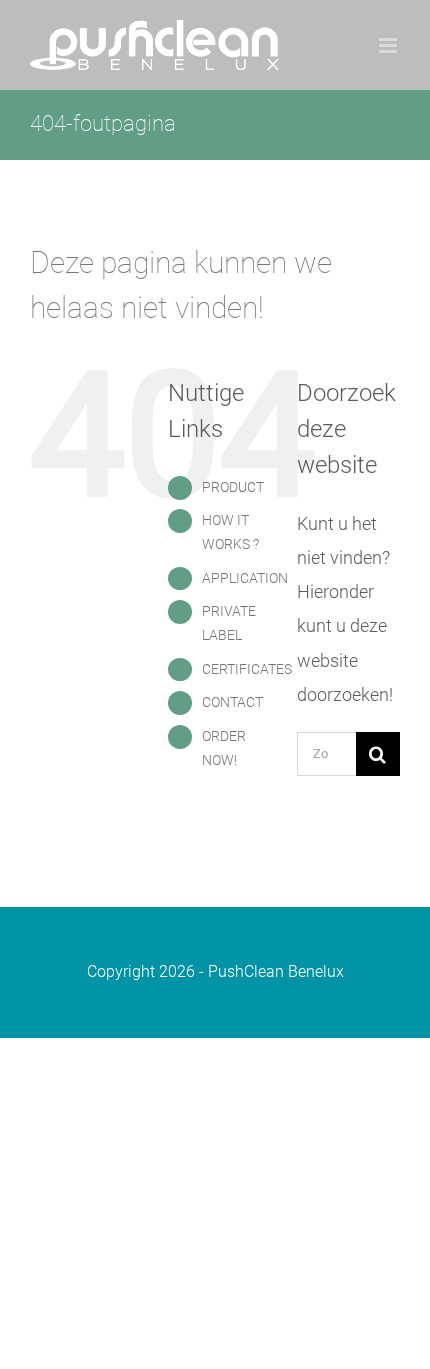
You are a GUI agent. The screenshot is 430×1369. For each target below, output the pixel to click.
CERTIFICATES (247, 669)
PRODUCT (233, 487)
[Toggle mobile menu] (389, 45)
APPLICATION (245, 578)
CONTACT (232, 702)
